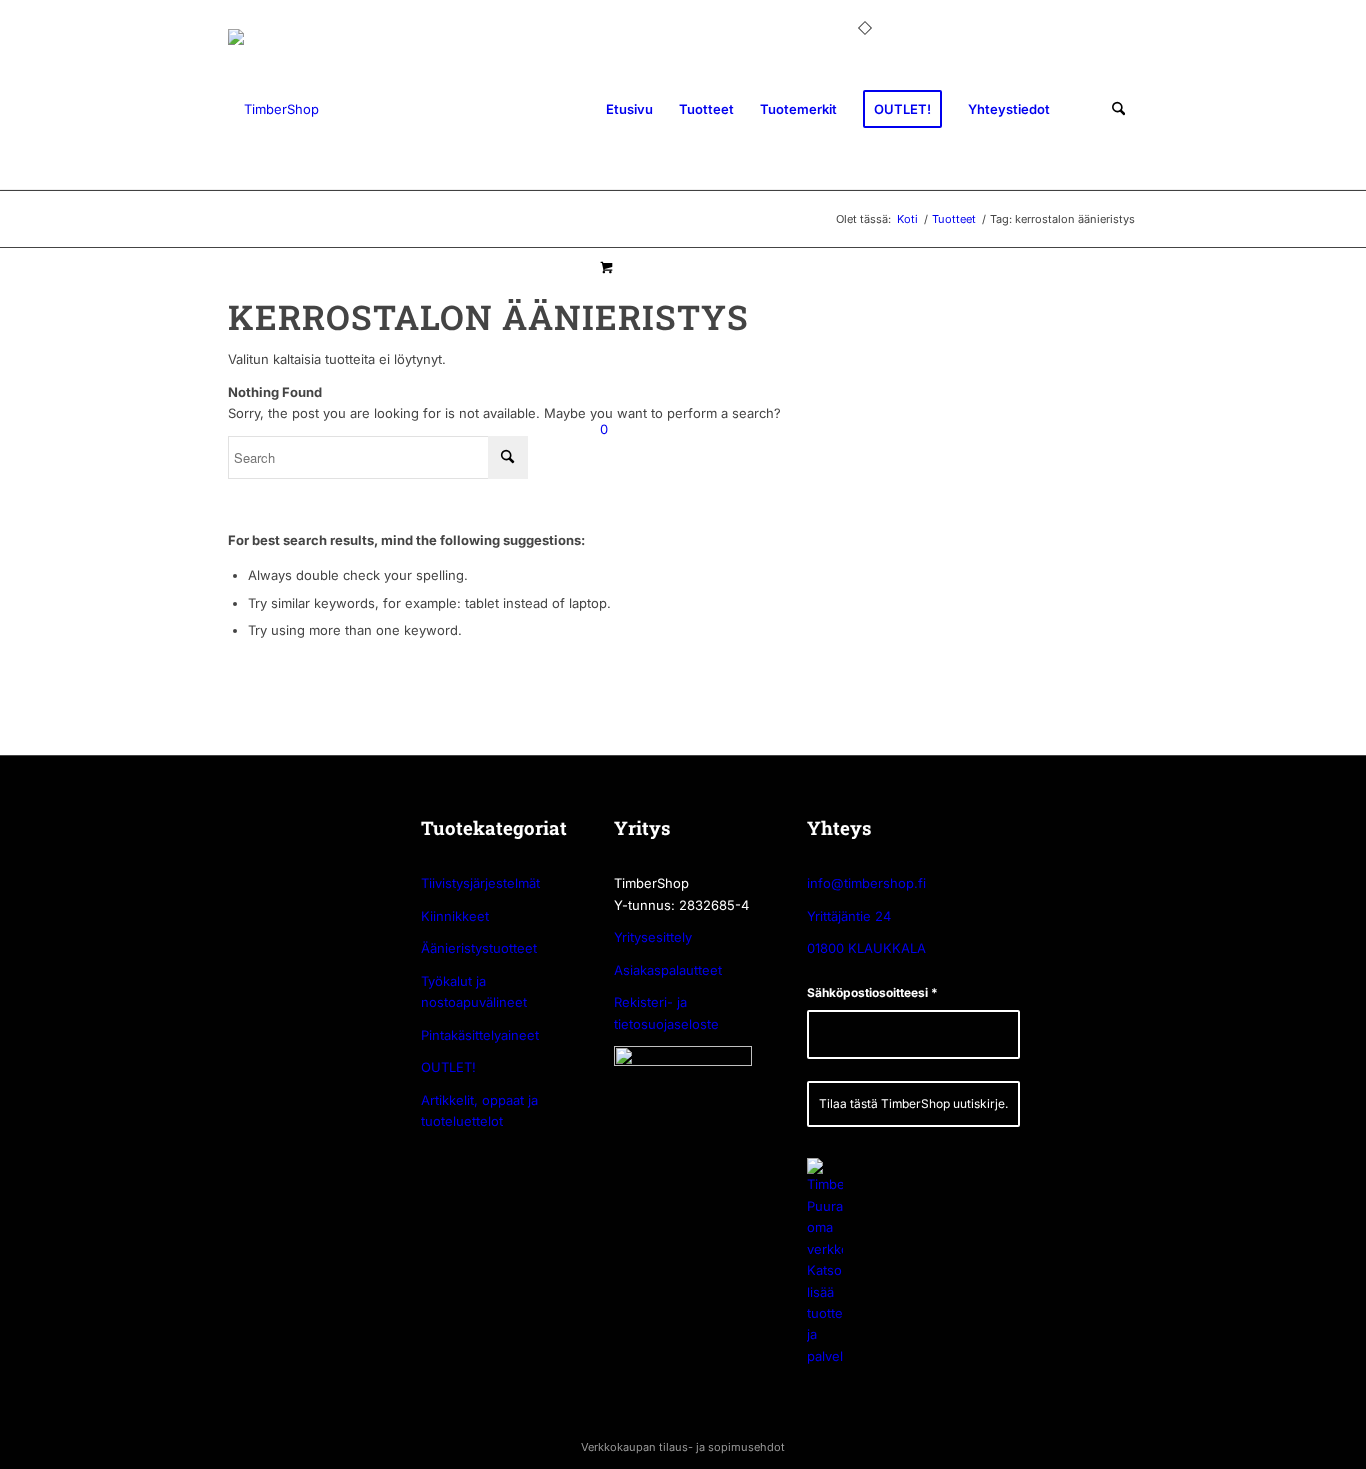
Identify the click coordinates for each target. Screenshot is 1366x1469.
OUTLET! (448, 1067)
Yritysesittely (653, 937)
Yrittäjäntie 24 (849, 916)
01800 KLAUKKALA (866, 948)
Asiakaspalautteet (668, 970)
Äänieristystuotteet (479, 948)
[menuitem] (629, 109)
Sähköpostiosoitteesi (872, 992)
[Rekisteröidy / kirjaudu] (1081, 109)
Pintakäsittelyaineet (480, 1035)
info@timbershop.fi (866, 883)
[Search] (1118, 109)
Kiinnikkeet (455, 916)
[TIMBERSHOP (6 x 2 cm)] (273, 109)
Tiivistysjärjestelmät (480, 883)
